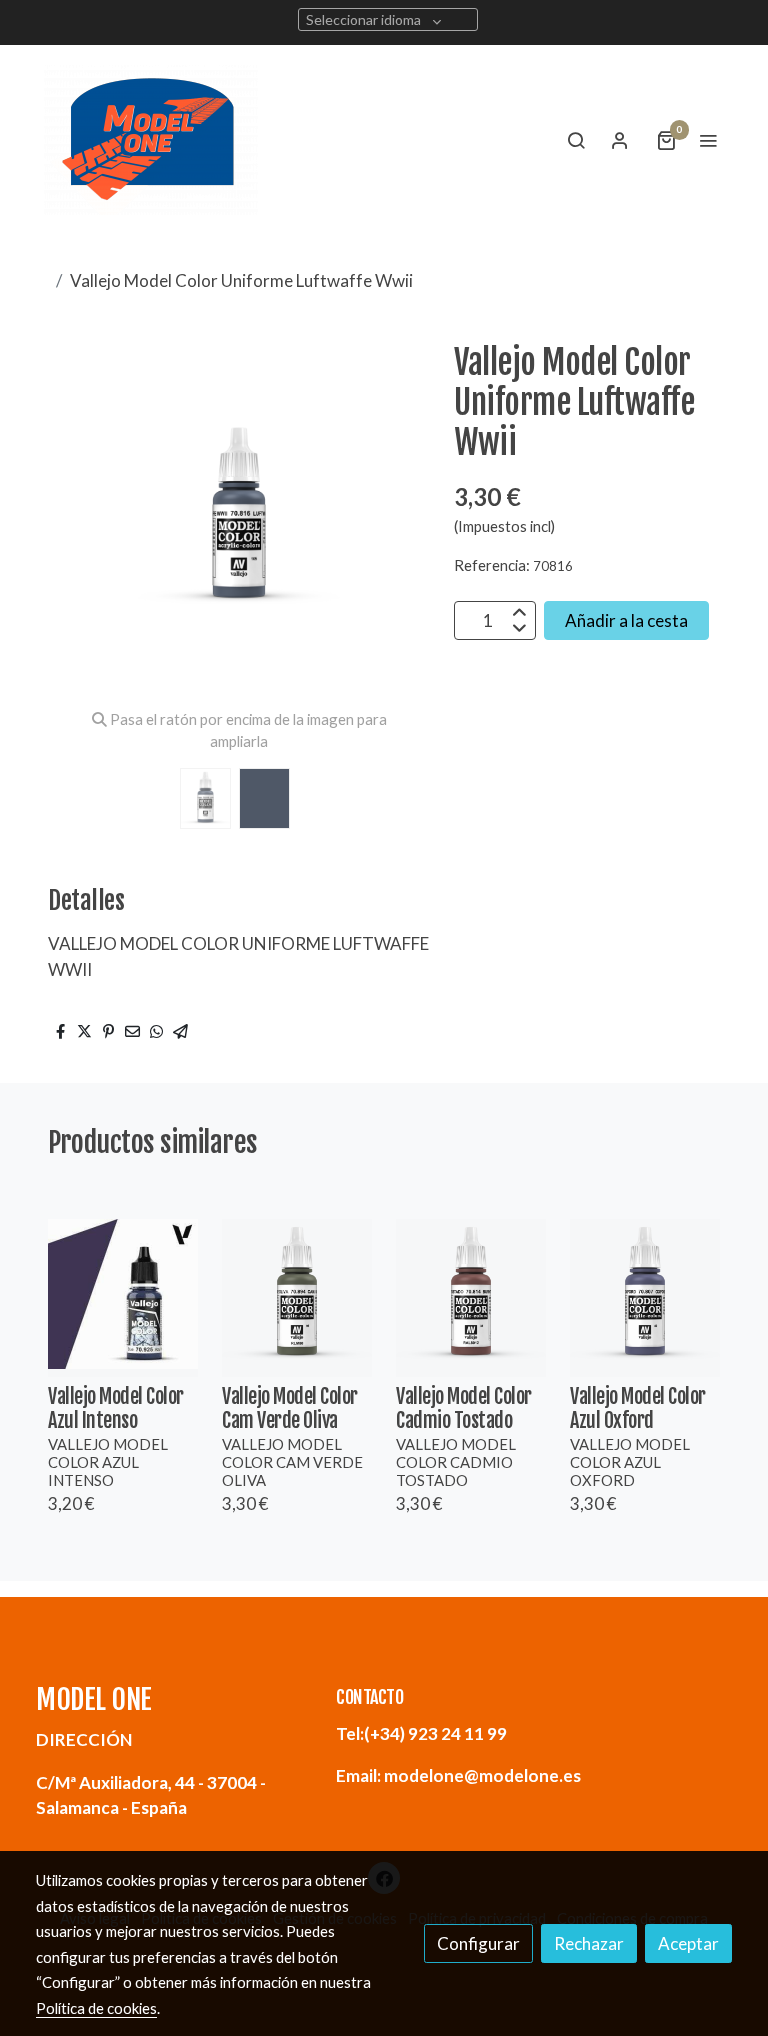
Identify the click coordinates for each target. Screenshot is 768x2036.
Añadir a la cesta (626, 620)
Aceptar (688, 1943)
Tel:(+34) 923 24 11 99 (421, 1733)
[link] (151, 140)
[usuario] (620, 140)
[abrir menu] (708, 140)
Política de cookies (96, 2008)
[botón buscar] (576, 140)
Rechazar (589, 1943)
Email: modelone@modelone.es (458, 1775)
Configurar (478, 1943)
